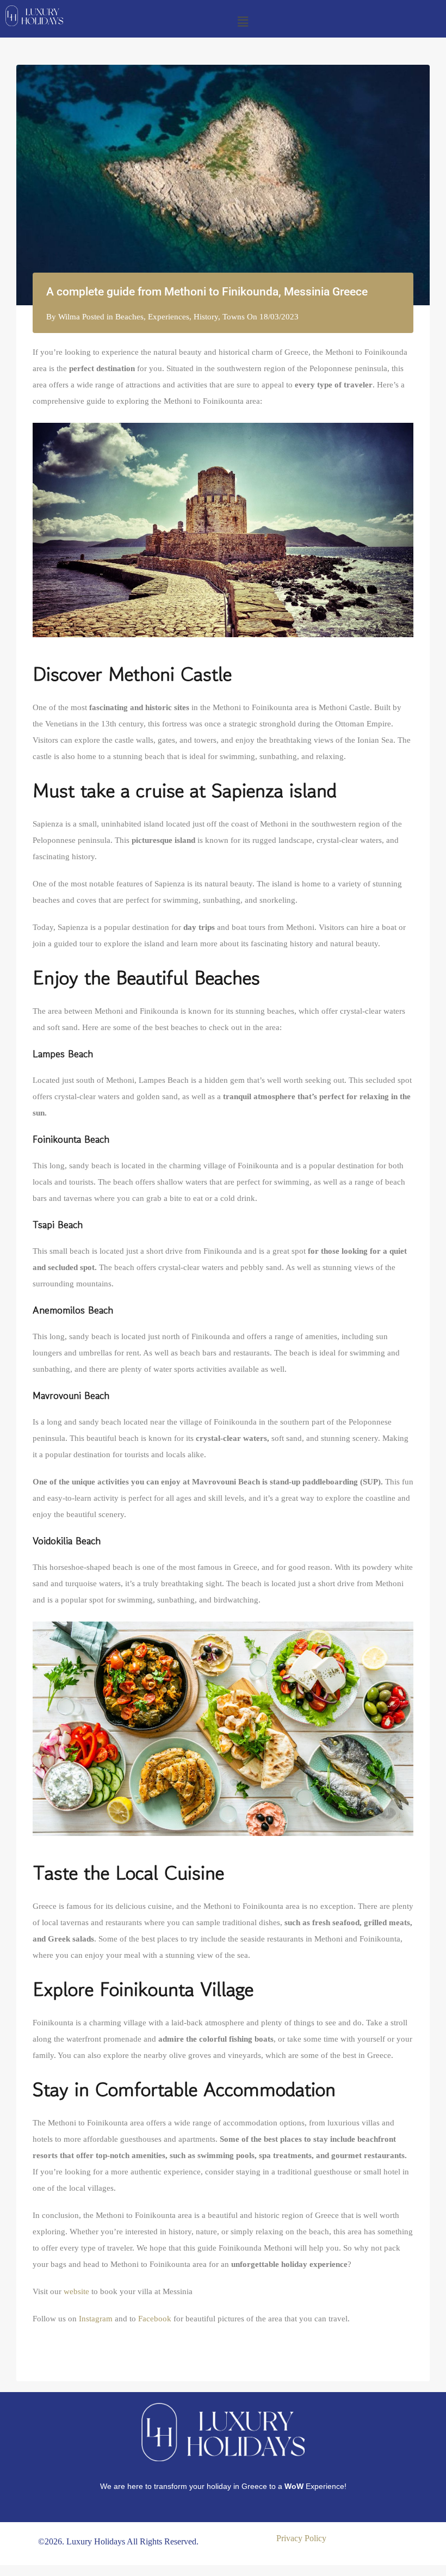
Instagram (96, 2319)
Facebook (155, 2319)
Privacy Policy (301, 2538)
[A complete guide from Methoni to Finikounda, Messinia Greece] (223, 185)
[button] (243, 22)
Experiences (169, 317)
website (76, 2291)
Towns (234, 317)
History (206, 317)
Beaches (129, 317)
